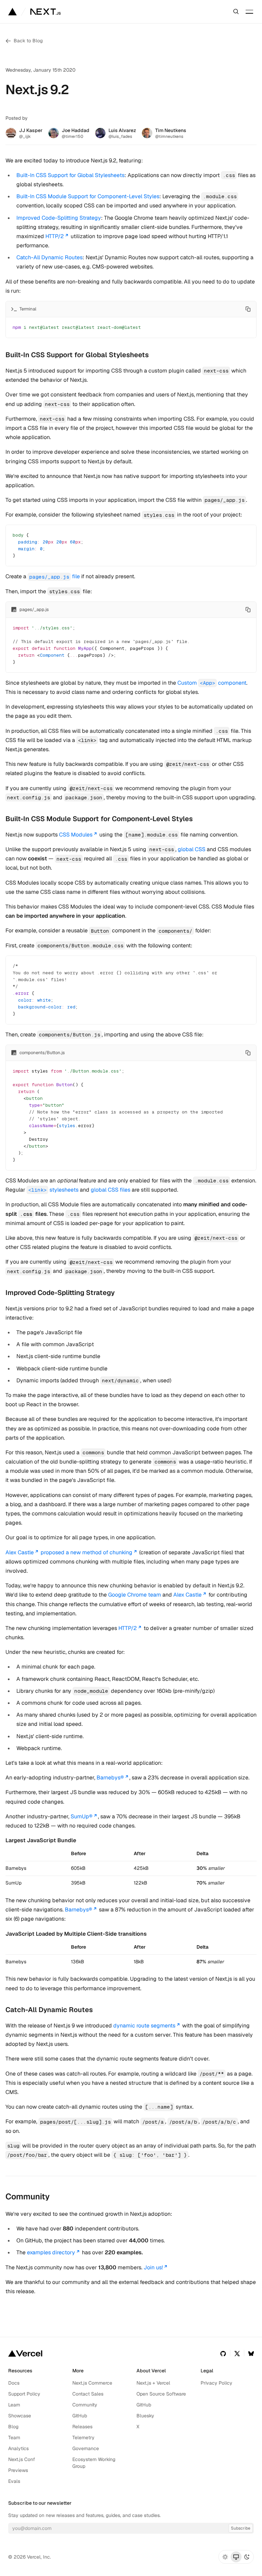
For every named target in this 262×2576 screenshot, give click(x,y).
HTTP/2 (55, 236)
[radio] (225, 2557)
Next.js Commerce (92, 2383)
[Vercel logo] (25, 2353)
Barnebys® (110, 1778)
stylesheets (53, 1190)
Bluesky (145, 2416)
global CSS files (111, 1190)
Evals (14, 2481)
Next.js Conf (22, 2459)
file (55, 576)
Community (85, 2405)
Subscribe (241, 2528)
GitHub (80, 2416)
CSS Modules (76, 835)
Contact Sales (88, 2394)
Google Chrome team (135, 1595)
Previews (18, 2470)
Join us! (153, 2267)
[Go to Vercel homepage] (12, 12)
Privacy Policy (216, 2383)
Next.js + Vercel (153, 2383)
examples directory (51, 2252)
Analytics (18, 2448)
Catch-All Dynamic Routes (49, 257)
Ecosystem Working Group (94, 2463)
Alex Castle (20, 1552)
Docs (14, 2383)
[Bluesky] (251, 2353)
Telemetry (83, 2437)
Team (14, 2437)
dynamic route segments (144, 2026)
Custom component (212, 683)
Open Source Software (161, 2394)
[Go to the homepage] (46, 12)
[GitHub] (223, 2353)
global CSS (192, 849)
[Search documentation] (236, 12)
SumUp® (82, 1816)
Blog (13, 2427)
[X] (237, 2353)
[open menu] (249, 12)
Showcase (20, 2416)
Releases (82, 2427)
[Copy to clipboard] (248, 309)
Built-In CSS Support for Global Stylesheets (70, 175)
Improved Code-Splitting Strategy (59, 218)
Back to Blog (28, 41)
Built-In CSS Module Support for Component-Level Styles (88, 196)
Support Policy (24, 2394)
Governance (86, 2448)
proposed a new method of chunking (86, 1552)
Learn (14, 2405)
